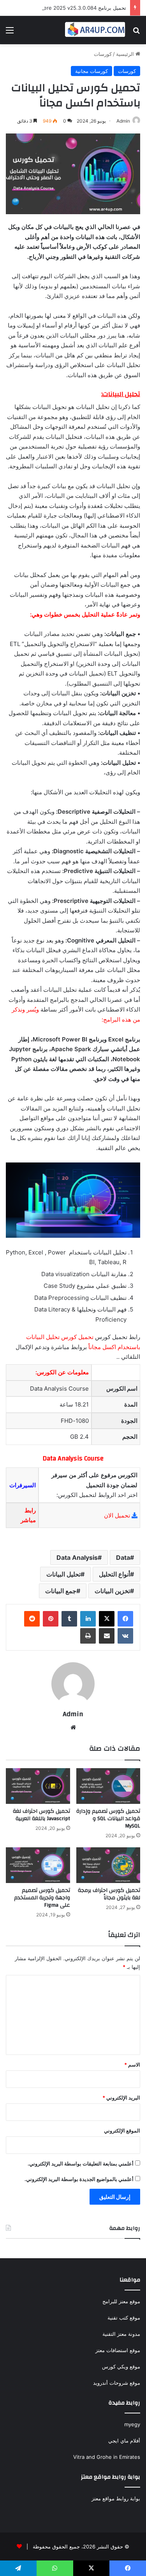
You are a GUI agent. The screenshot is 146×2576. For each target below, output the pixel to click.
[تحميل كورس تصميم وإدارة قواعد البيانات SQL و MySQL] (108, 1786)
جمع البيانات (61, 1591)
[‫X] (107, 1619)
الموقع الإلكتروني (122, 2131)
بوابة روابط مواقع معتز (116, 2498)
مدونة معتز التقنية (121, 2334)
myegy (132, 2424)
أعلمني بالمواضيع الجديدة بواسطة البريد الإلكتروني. (79, 2179)
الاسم (132, 2065)
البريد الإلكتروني (121, 2098)
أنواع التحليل (114, 1574)
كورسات (103, 54)
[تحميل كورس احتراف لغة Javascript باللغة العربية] (38, 1786)
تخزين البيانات (112, 1591)
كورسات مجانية (91, 71)
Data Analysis (77, 1557)
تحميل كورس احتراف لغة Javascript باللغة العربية (41, 1815)
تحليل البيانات (63, 1574)
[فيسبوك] (125, 1619)
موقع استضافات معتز (118, 2350)
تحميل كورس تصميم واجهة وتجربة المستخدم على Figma (42, 1898)
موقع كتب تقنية (124, 2318)
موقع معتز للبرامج (121, 2301)
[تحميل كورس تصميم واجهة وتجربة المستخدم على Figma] (38, 1865)
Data (123, 1557)
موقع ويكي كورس (121, 2366)
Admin (123, 121)
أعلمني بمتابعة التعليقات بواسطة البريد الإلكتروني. (81, 2164)
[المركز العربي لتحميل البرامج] (95, 30)
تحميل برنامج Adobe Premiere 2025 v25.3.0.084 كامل (63, 8)
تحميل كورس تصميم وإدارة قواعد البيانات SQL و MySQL (108, 1819)
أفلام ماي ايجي (124, 2441)
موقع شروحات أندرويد (117, 2383)
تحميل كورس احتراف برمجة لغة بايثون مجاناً (109, 1894)
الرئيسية (126, 54)
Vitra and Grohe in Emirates (107, 2457)
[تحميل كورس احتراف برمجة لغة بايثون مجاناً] (108, 1865)
